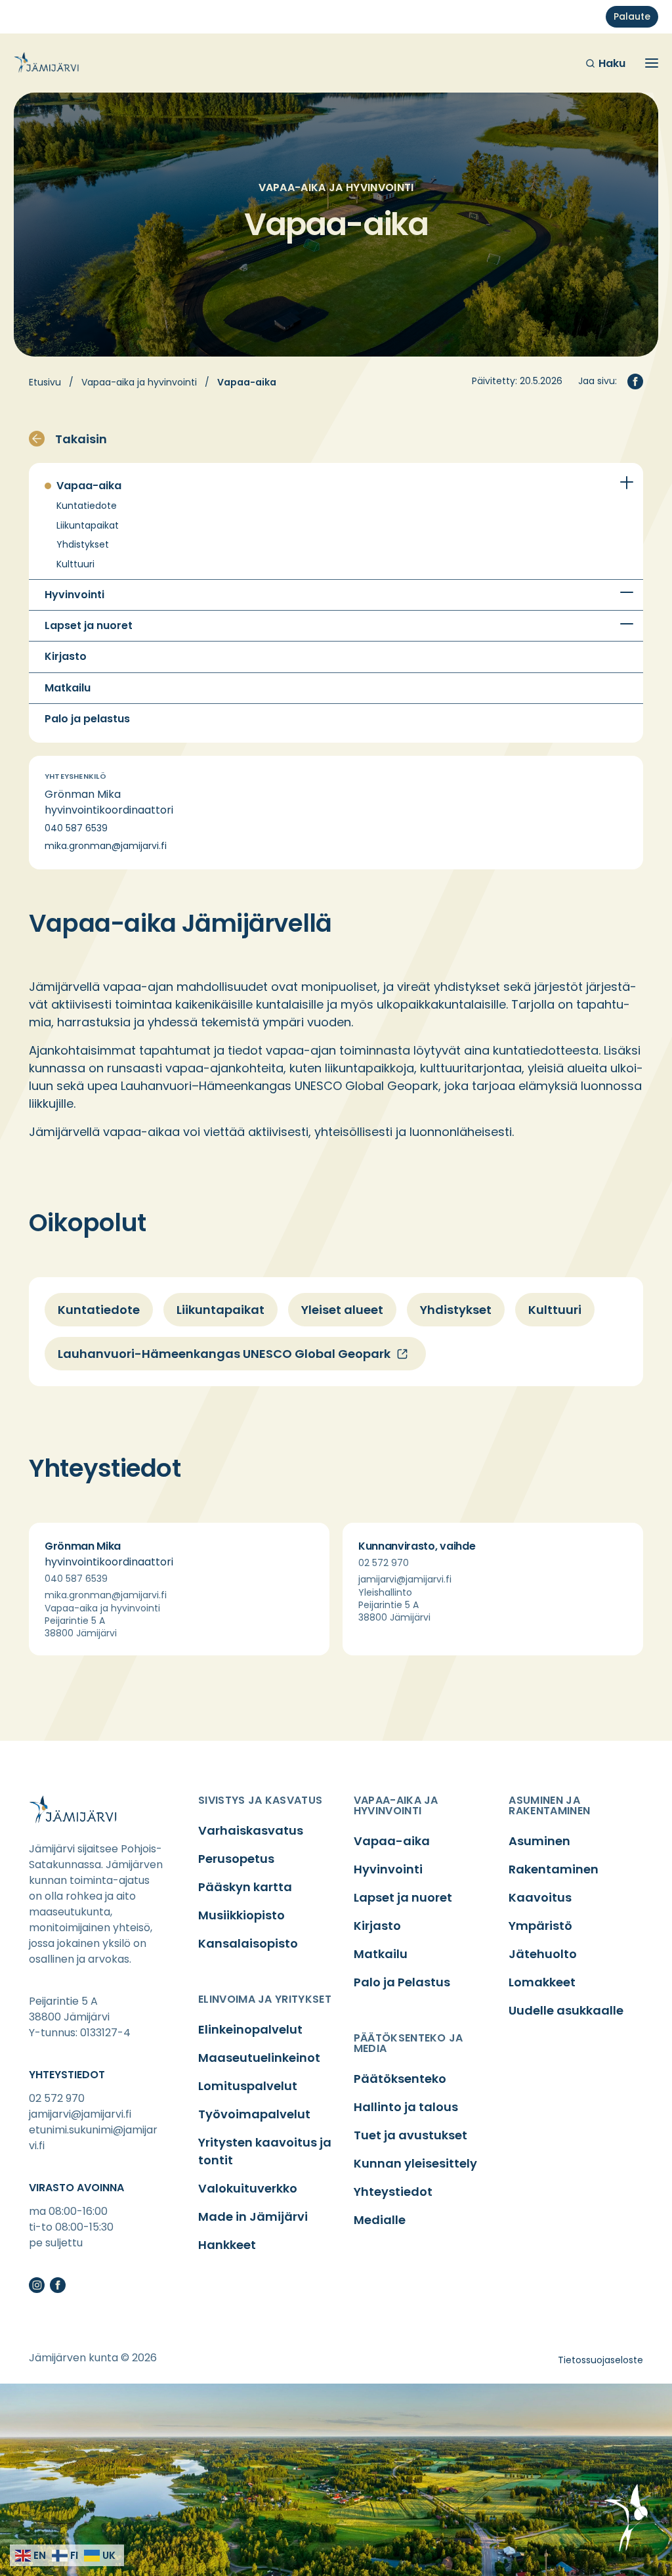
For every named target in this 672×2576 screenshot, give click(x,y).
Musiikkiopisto (241, 1915)
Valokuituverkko (248, 2188)
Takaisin (81, 439)
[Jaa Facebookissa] (635, 382)
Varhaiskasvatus (251, 1830)
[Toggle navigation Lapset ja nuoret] (627, 624)
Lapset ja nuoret (89, 626)
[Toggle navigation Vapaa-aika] (627, 483)
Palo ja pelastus (87, 719)
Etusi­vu (45, 382)
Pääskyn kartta (245, 1887)
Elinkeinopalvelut (250, 2029)
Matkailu (68, 688)
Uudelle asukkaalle (566, 2010)
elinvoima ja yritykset (265, 1999)
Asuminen (539, 1841)
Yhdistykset (83, 545)
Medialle (380, 2220)
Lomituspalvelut (248, 2086)
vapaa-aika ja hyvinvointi (396, 1805)
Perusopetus (236, 1859)
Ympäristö (540, 1926)
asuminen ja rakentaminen (549, 1805)
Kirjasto (66, 657)
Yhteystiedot (393, 2192)
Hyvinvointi (74, 595)
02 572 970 (384, 1563)
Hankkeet (227, 2245)
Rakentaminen (554, 1869)
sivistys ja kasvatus (260, 1800)
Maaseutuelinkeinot (259, 2058)
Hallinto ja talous (406, 2107)
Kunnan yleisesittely (415, 2163)
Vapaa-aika (89, 486)
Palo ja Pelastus (402, 1982)
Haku (612, 63)
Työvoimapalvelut (254, 2114)
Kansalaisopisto (248, 1943)
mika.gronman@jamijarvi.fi (106, 846)
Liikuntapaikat (88, 526)
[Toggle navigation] (652, 63)
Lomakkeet (542, 1982)
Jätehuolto (543, 1954)
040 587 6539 (76, 828)
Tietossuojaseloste (600, 2360)
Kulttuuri (75, 564)
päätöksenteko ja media (409, 2043)
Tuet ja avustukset (410, 2135)
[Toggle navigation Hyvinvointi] (627, 593)
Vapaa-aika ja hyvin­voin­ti (139, 382)
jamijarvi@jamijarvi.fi (405, 1579)
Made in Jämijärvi (253, 2216)
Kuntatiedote (87, 506)
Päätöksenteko (400, 2079)
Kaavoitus (540, 1897)
